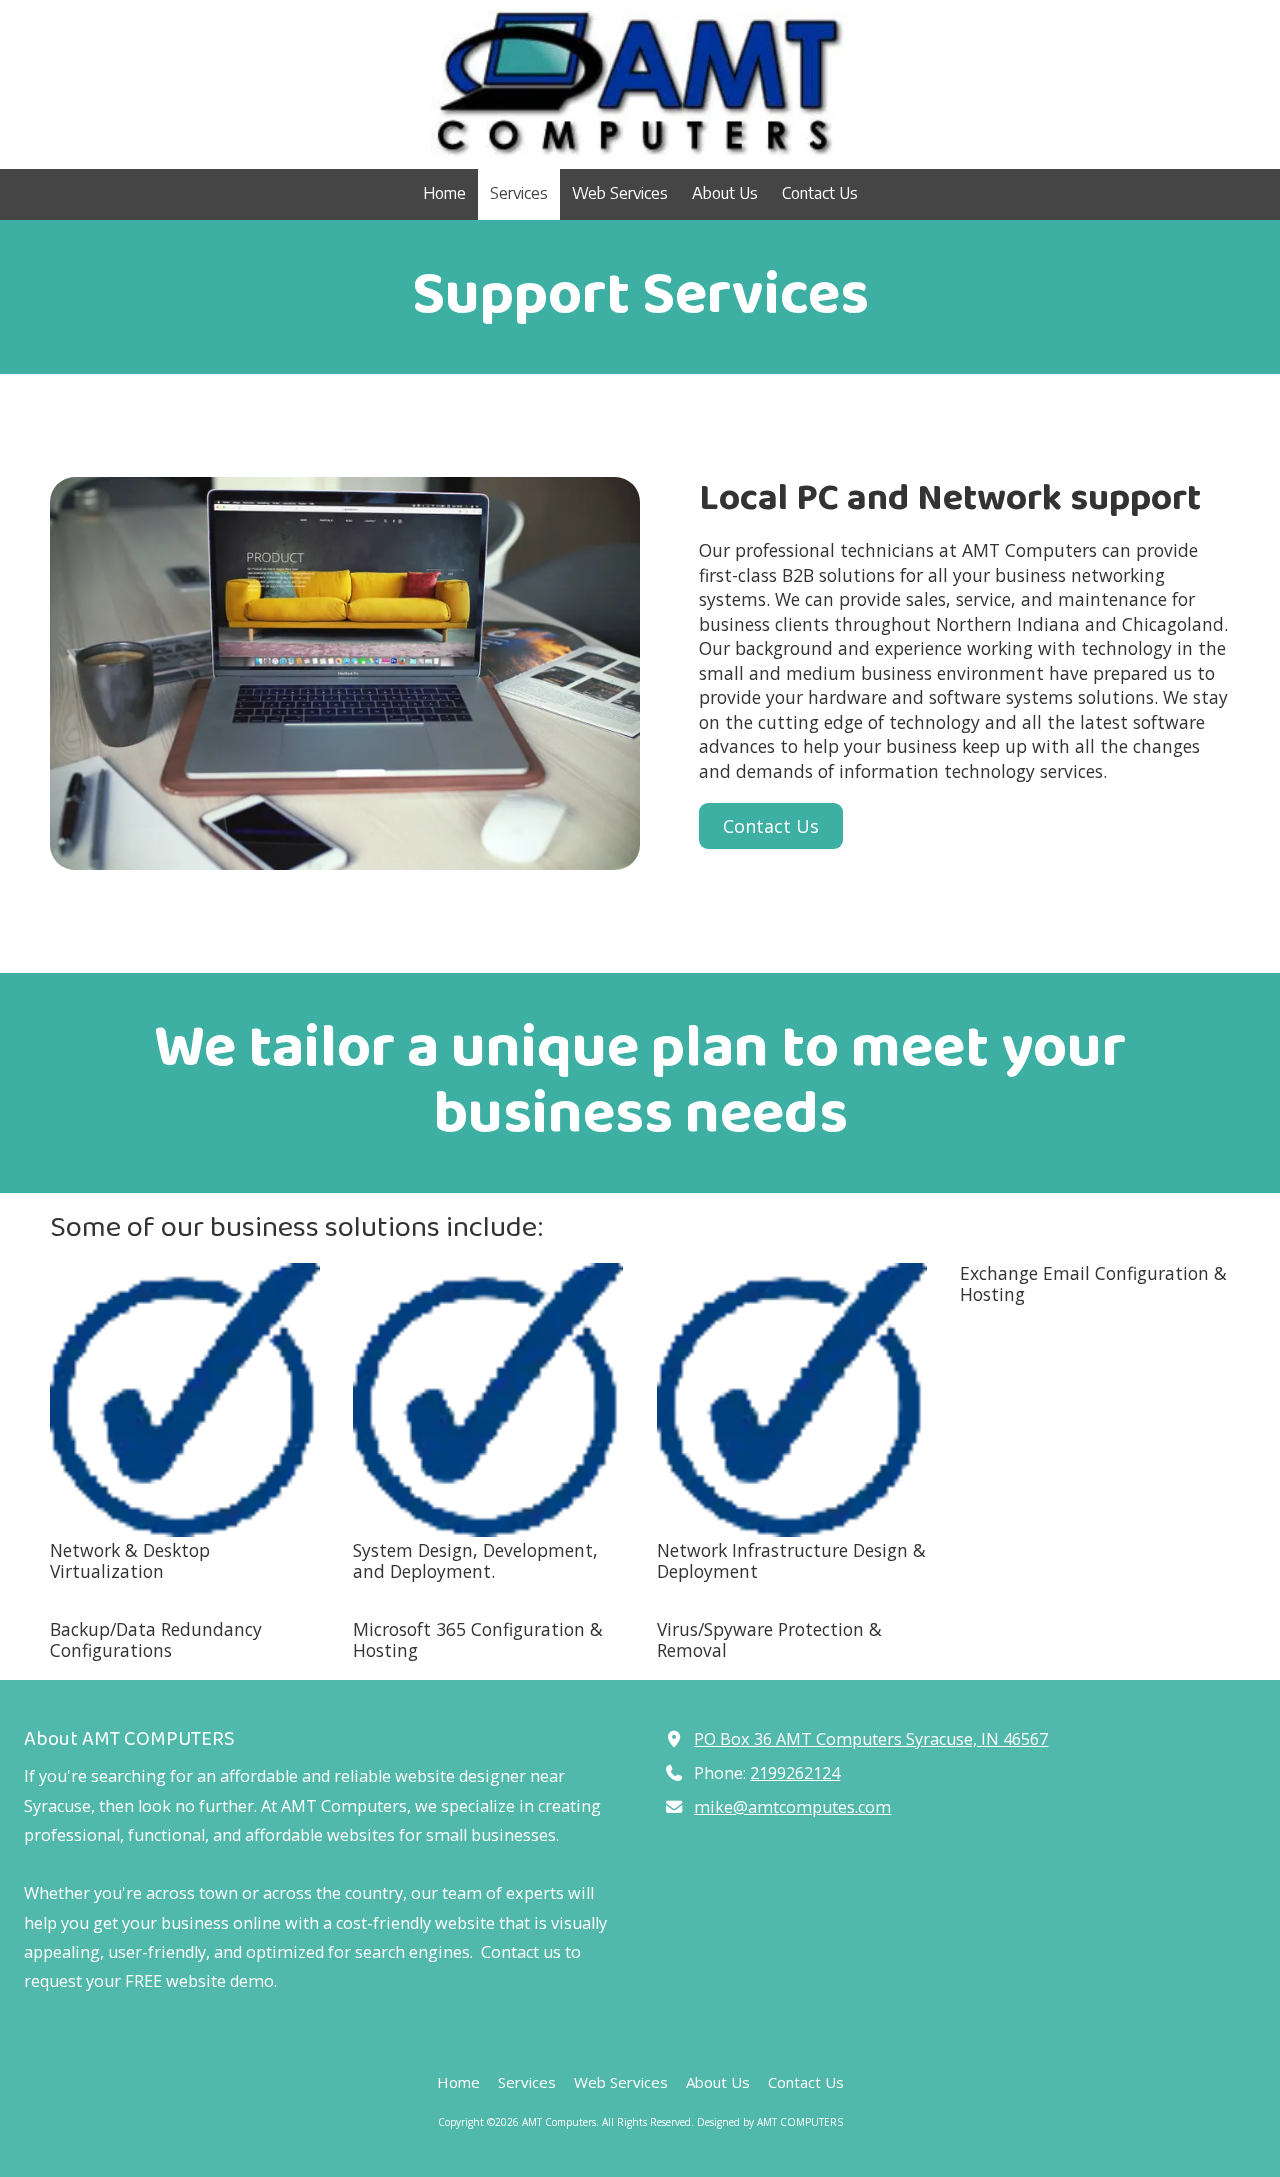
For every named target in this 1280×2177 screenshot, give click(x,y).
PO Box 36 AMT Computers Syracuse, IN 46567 (871, 1739)
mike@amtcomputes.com (792, 1807)
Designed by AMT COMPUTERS (770, 2122)
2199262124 (795, 1773)
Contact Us (771, 826)
